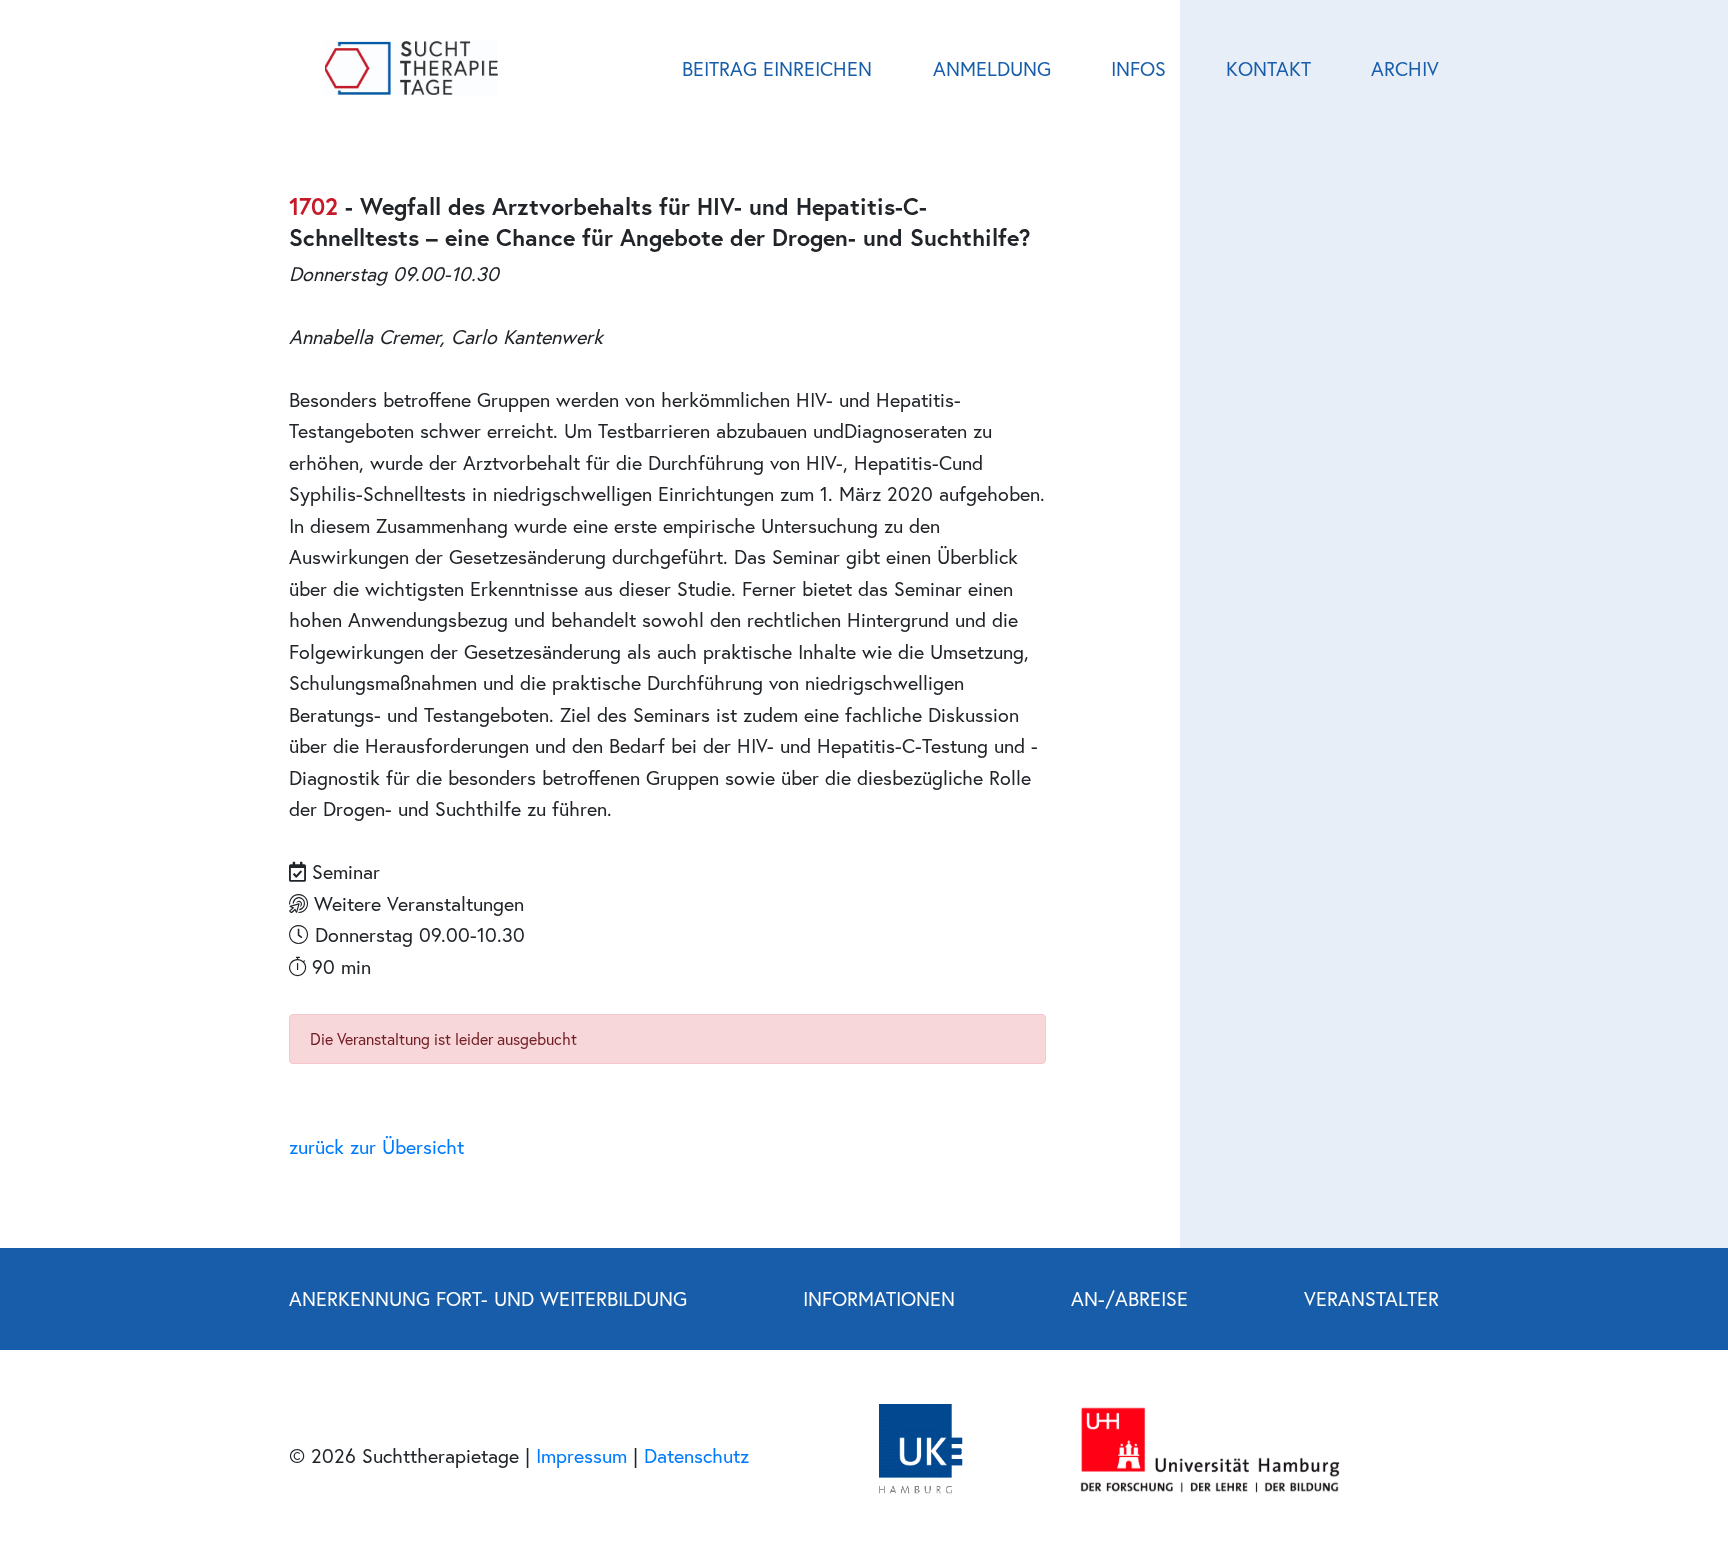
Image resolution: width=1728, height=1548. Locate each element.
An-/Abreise (1129, 1298)
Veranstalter (1371, 1298)
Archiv (1405, 68)
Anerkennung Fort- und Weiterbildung (488, 1298)
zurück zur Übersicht (376, 1146)
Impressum (581, 1455)
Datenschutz (696, 1455)
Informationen (879, 1298)
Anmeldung (992, 68)
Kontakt (1268, 68)
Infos (1138, 68)
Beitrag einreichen (777, 68)
